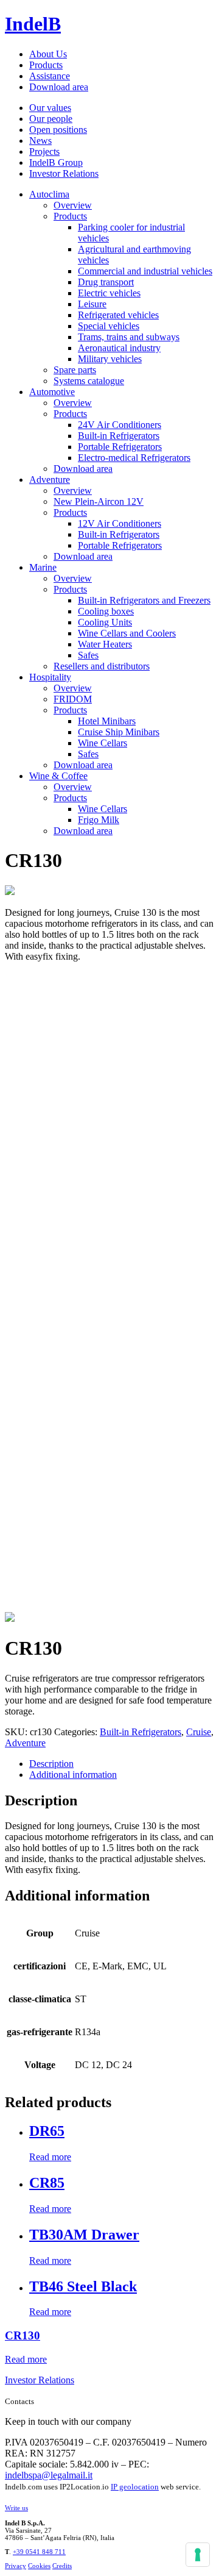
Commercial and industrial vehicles (145, 271)
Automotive (52, 392)
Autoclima (49, 194)
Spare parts (75, 370)
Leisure (92, 304)
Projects (44, 152)
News (40, 141)
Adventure (50, 480)
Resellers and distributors (102, 666)
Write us (16, 2508)
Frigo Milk (99, 820)
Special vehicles (109, 326)
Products (46, 65)
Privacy (16, 2566)
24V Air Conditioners (120, 425)
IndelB (33, 24)
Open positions (58, 130)
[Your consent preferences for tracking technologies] (198, 2555)
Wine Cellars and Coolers (127, 633)
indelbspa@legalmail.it (49, 2475)
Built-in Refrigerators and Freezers (144, 600)
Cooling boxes (106, 611)
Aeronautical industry (119, 348)
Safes (88, 655)
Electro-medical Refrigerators (134, 458)
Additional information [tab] (73, 1775)
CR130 (23, 2335)
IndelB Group (56, 162)
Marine (43, 567)
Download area (59, 87)
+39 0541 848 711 (39, 2552)
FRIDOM (73, 699)
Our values (50, 108)
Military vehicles (110, 359)
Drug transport (106, 282)
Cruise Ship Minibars (119, 732)
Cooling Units (105, 622)
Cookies (39, 2566)
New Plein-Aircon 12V (99, 501)
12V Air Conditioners (120, 523)
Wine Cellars (103, 743)
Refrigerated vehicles (118, 315)
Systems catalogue (89, 381)
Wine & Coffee (58, 776)
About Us (48, 54)
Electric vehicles (109, 293)
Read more (50, 2157)
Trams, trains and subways (129, 337)
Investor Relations (64, 173)
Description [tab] (51, 1764)
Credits (62, 2566)
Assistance (50, 76)
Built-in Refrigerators (119, 436)
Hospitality (50, 677)
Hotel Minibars (107, 721)
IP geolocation (135, 2487)
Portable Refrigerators (120, 447)
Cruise (199, 1732)
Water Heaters (105, 644)
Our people (51, 119)
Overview (73, 205)
